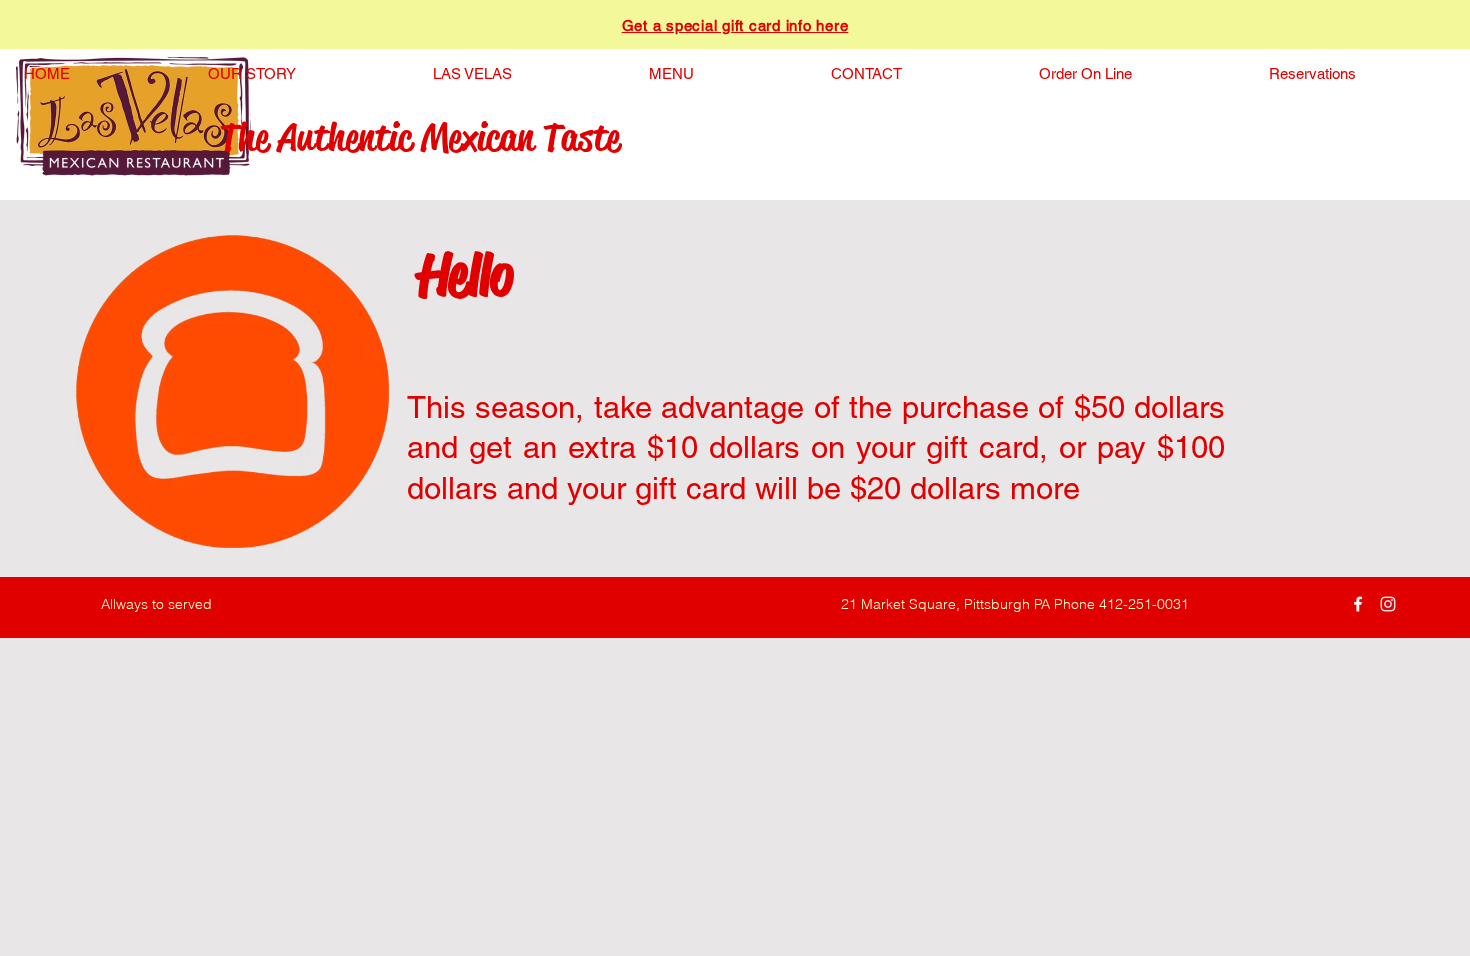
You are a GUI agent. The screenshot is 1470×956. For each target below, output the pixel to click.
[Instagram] (1388, 604)
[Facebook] (1358, 604)
